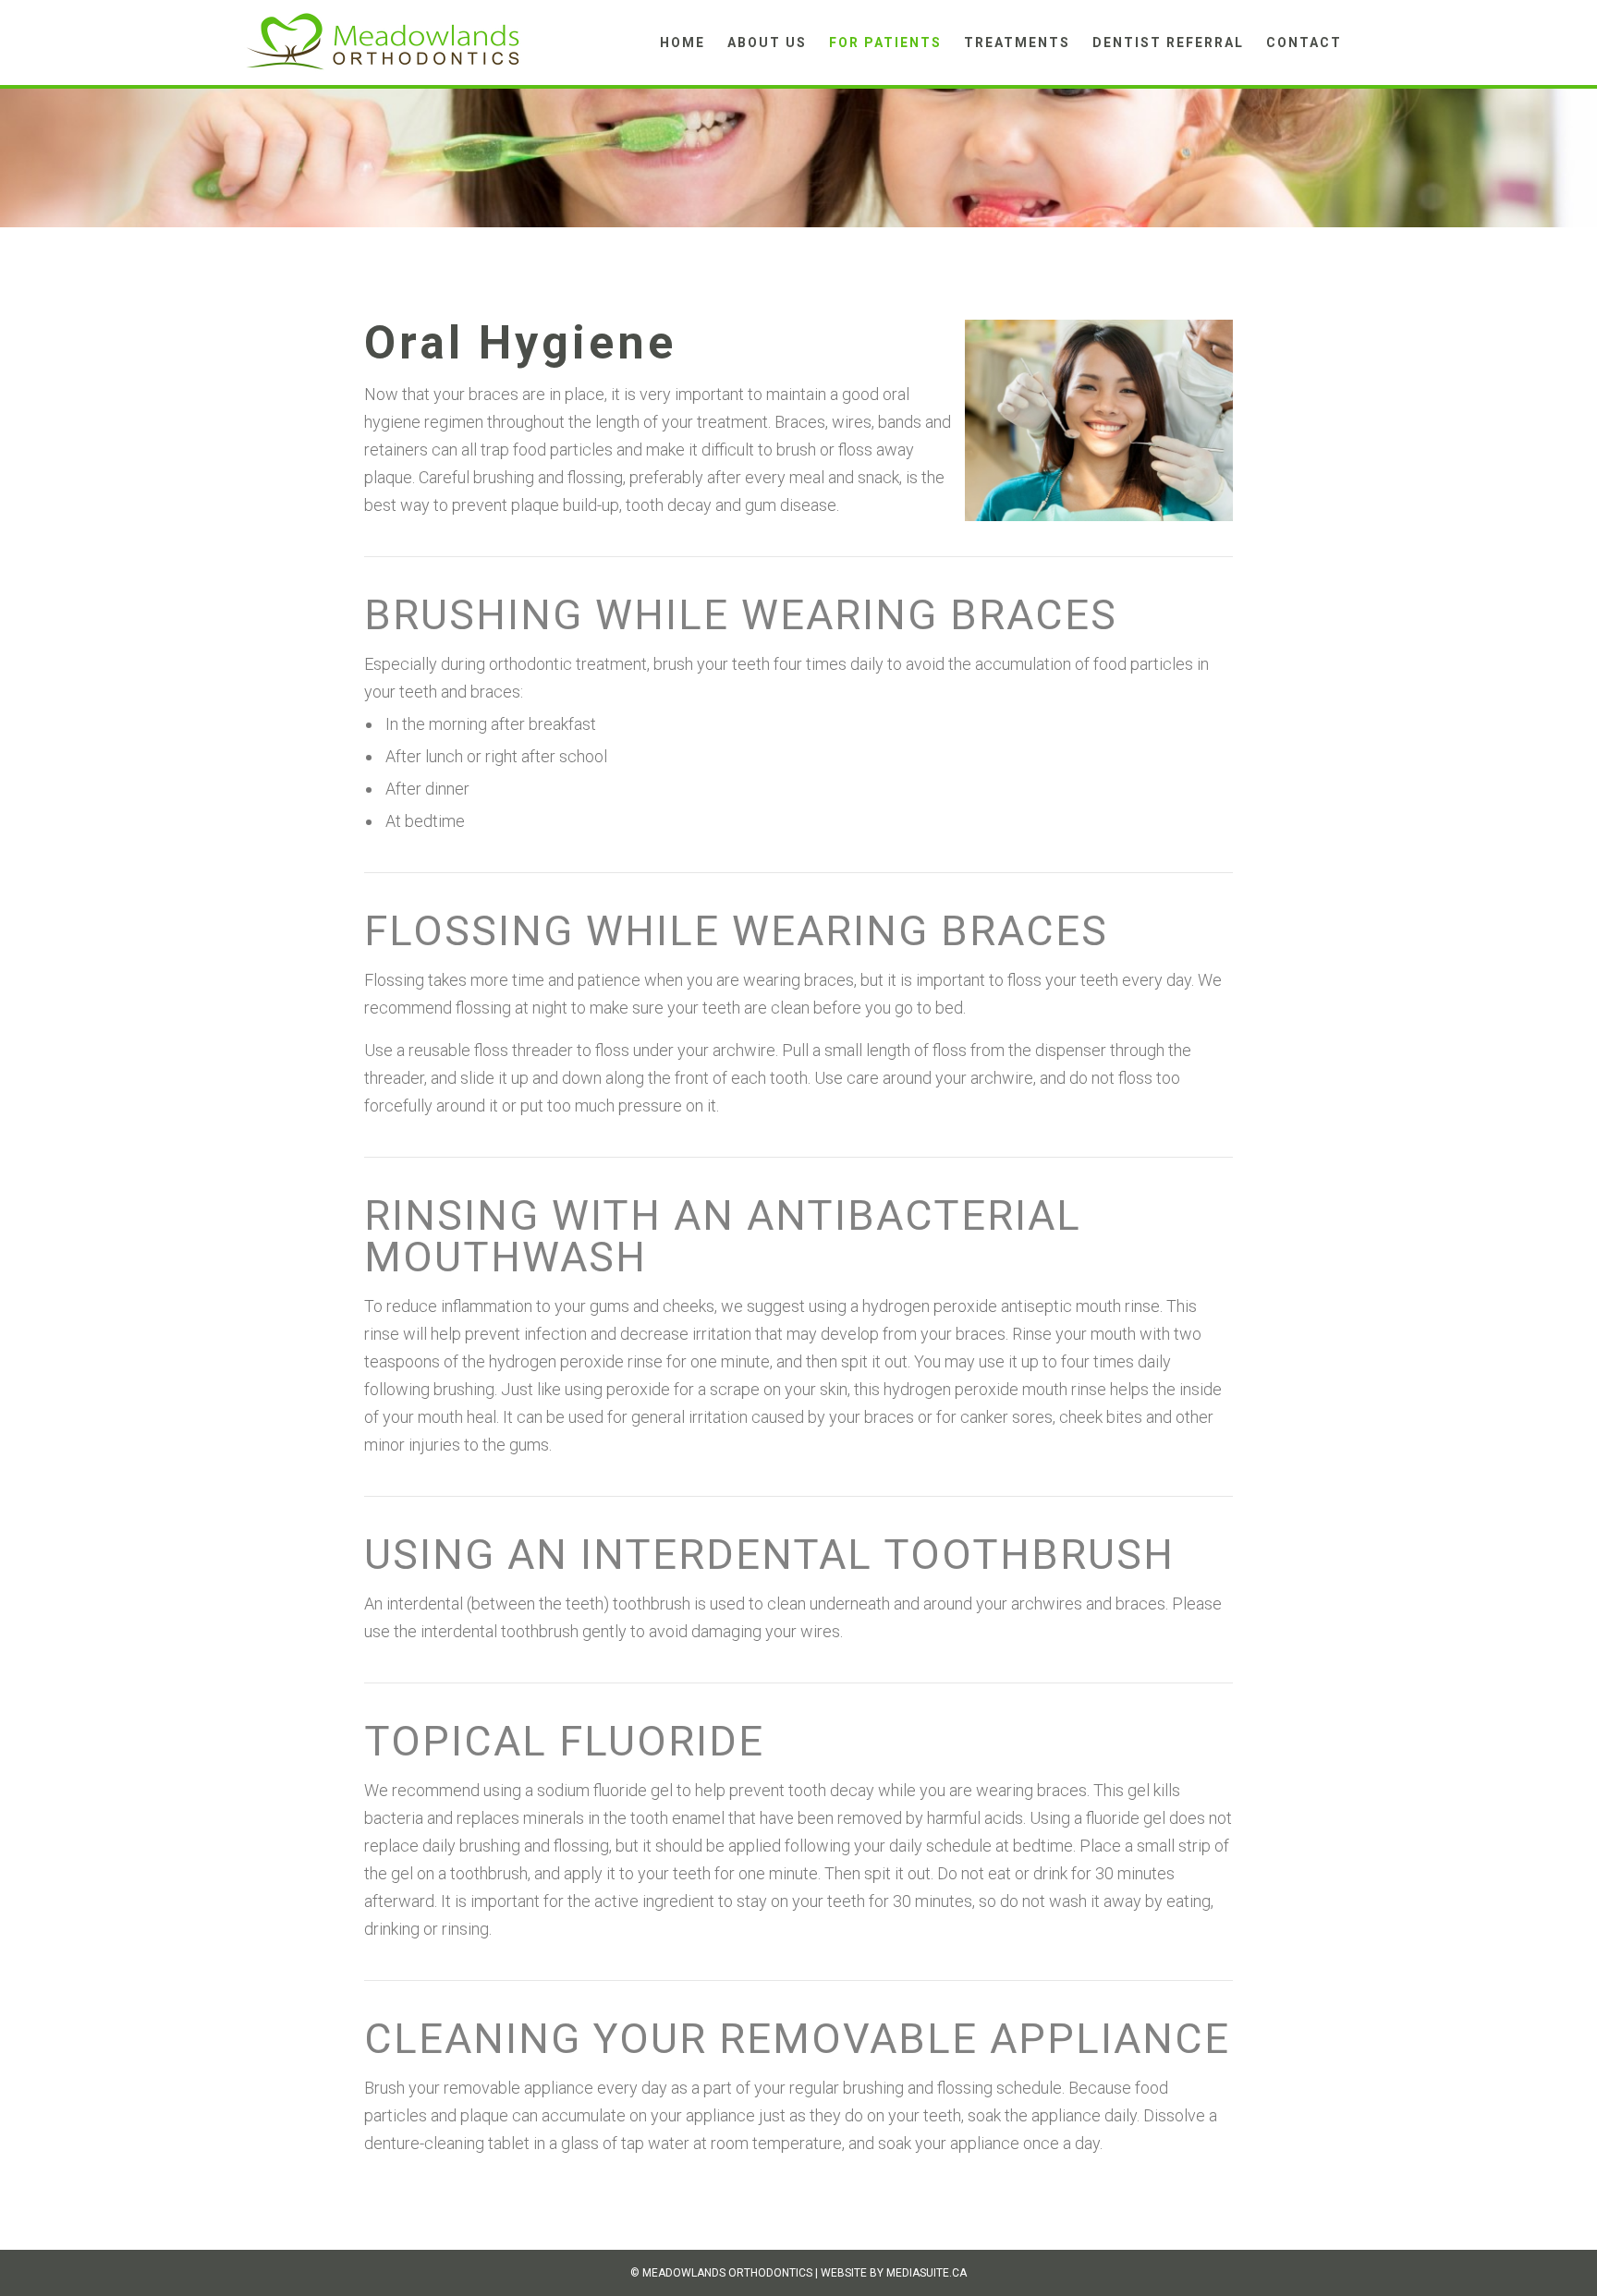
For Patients (885, 43)
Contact (1304, 43)
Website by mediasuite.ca (894, 2273)
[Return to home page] (383, 41)
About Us (767, 43)
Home (683, 43)
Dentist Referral (1168, 43)
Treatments (1017, 43)
